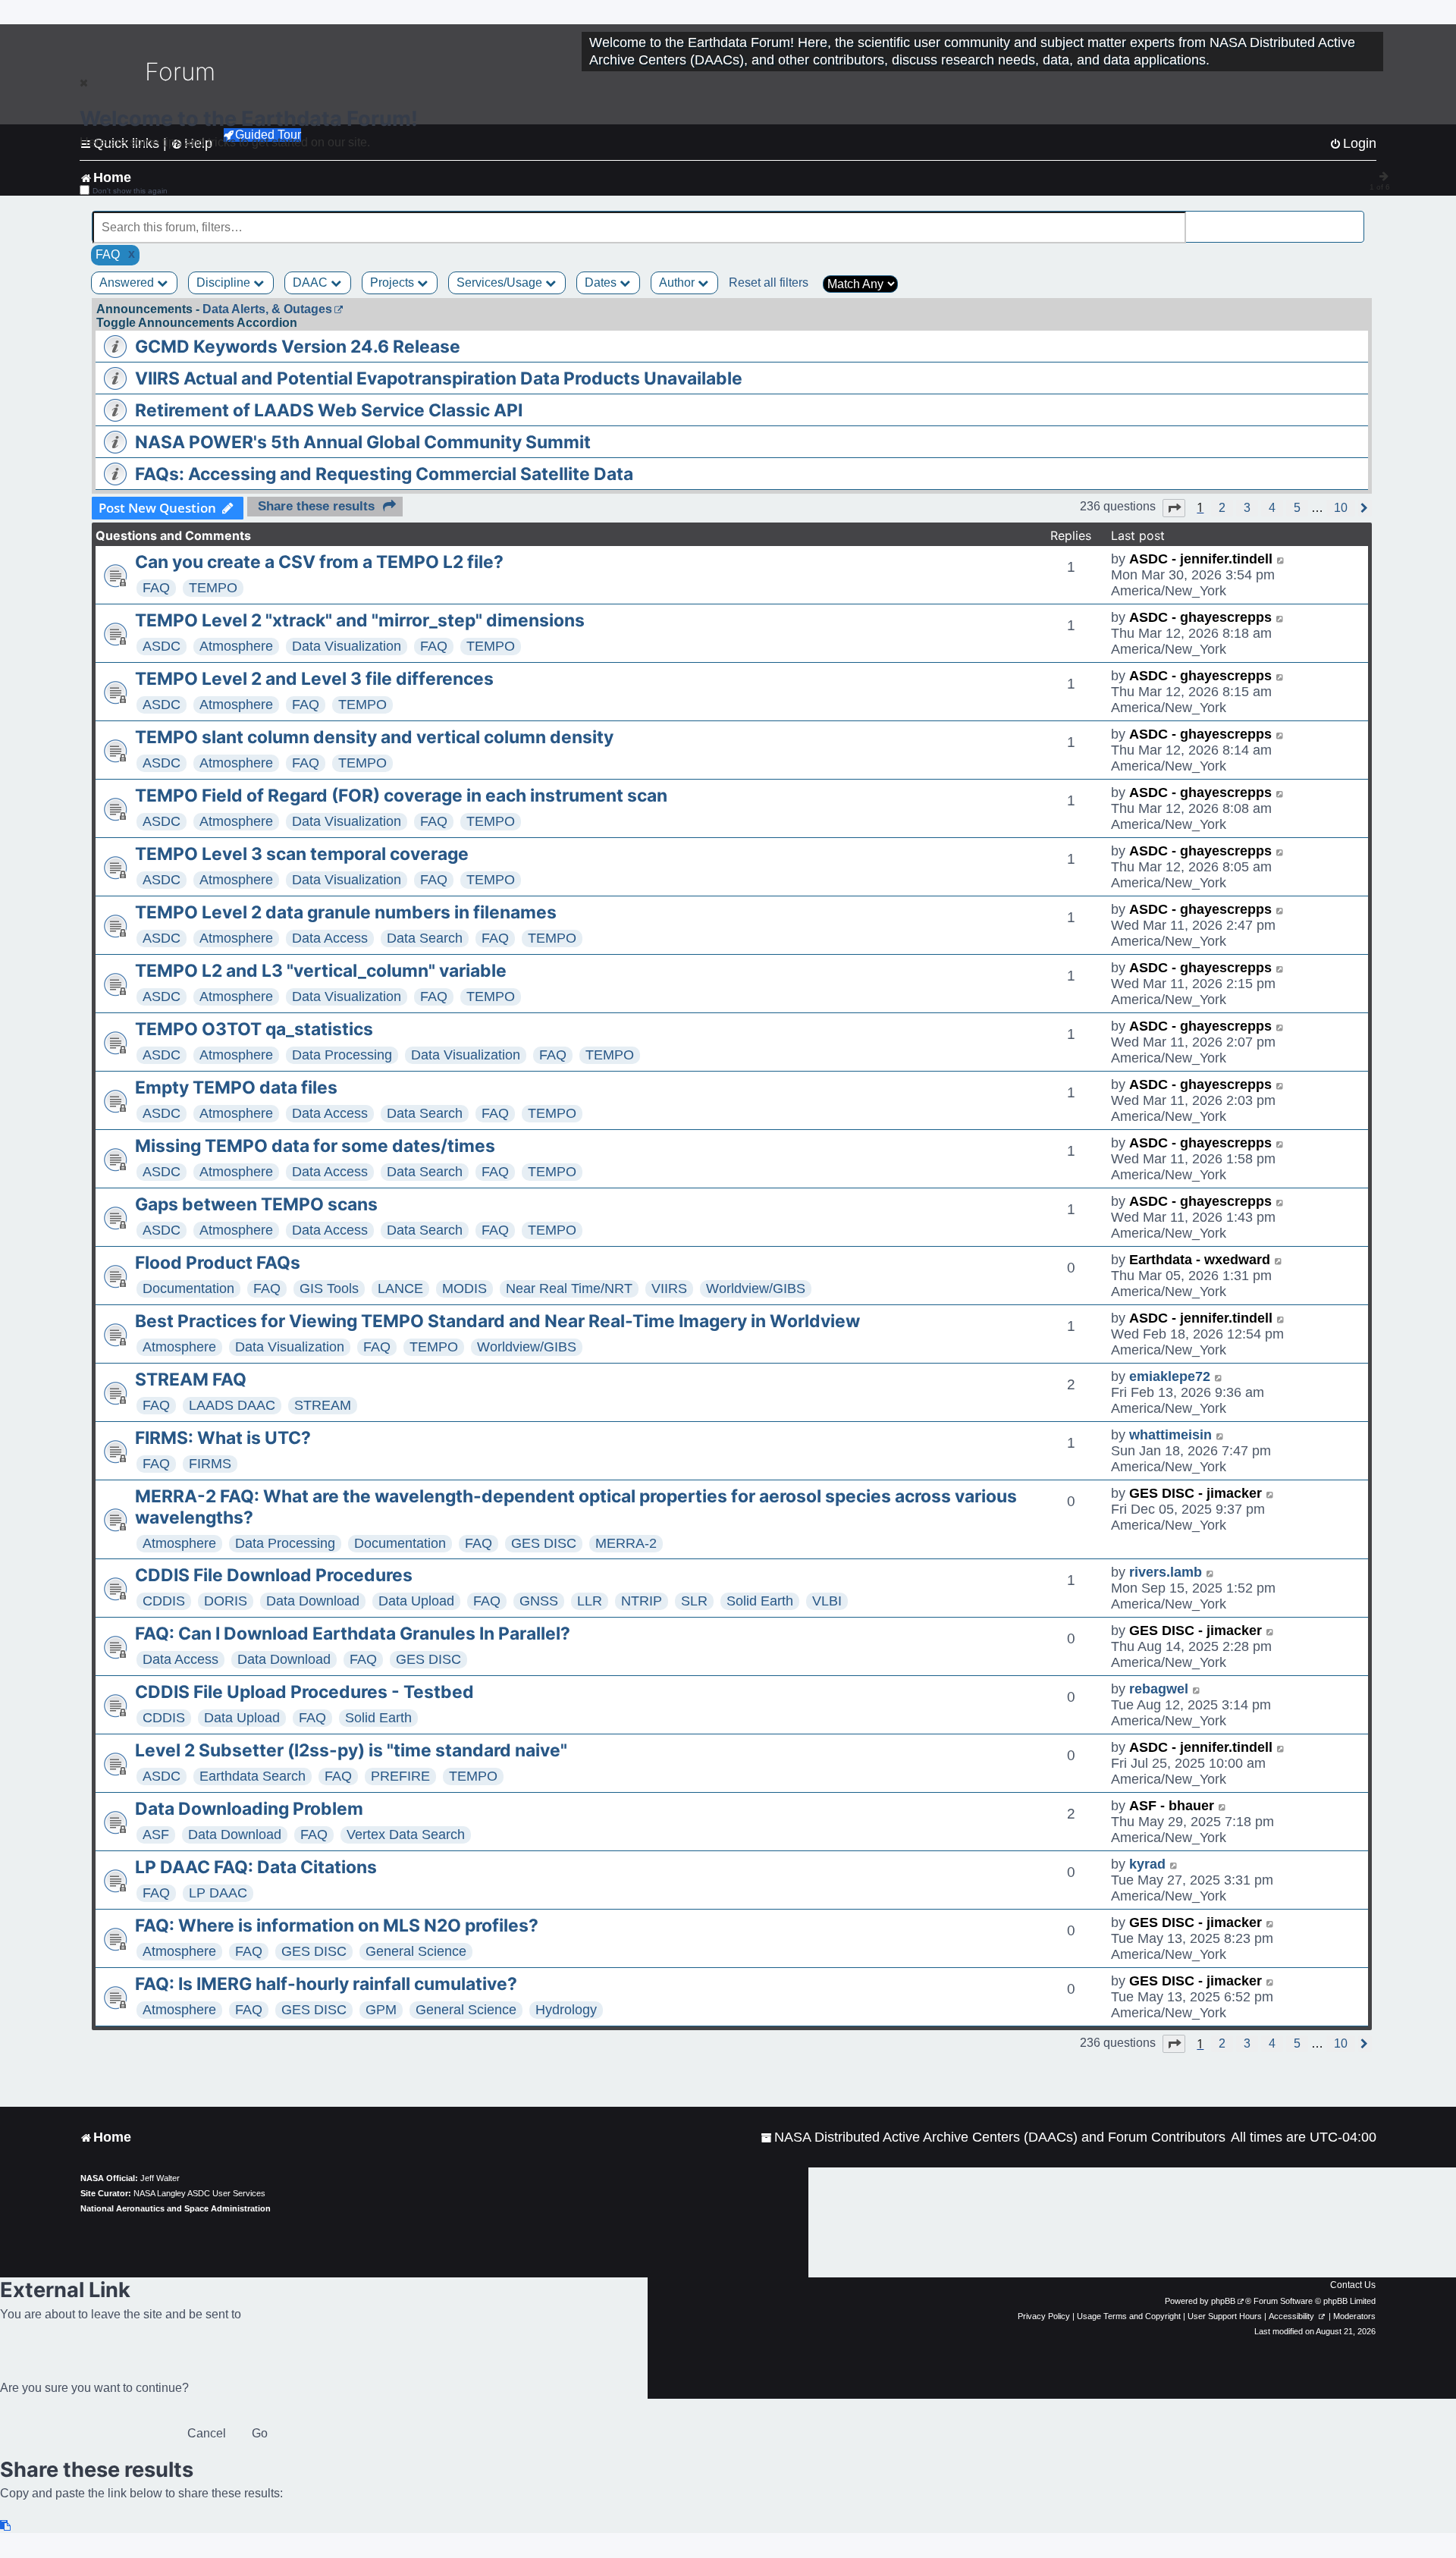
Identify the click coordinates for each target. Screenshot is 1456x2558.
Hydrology (566, 2010)
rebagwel (1159, 1689)
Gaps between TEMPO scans (256, 1204)
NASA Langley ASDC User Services (199, 2193)
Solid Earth (760, 1601)
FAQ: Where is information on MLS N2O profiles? (337, 1926)
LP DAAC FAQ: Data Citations (256, 1867)
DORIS (226, 1601)
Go (260, 2433)
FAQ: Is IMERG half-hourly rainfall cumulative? (326, 1984)
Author (678, 282)
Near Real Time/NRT (569, 1288)
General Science (416, 1951)
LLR (590, 1601)
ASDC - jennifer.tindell (1201, 559)
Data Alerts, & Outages (267, 309)
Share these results (316, 506)
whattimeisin (1170, 1435)
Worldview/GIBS (756, 1288)
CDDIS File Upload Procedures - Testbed (304, 1692)
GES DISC (544, 1543)
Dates (602, 282)
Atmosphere (236, 646)
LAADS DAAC (232, 1405)
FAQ (156, 588)
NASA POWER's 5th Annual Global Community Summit (363, 442)
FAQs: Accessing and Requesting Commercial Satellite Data (384, 474)
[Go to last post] (1281, 559)
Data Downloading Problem (249, 1809)
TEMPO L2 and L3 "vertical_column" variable (321, 971)
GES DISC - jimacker (1196, 1493)
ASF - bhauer (1172, 1806)
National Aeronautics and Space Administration (176, 2208)
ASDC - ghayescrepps (1200, 617)
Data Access (330, 938)
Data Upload (416, 1601)
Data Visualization (347, 646)
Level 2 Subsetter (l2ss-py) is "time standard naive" (351, 1750)
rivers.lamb (1166, 1572)
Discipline (225, 282)
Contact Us (1353, 2285)
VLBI (827, 1601)
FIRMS (210, 1464)
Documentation (188, 1288)
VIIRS (669, 1288)
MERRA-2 (626, 1543)
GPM (381, 2010)
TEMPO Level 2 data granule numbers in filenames (346, 912)
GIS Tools (329, 1288)
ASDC (162, 646)
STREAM (323, 1405)
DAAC (312, 282)
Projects (394, 282)
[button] (1174, 508)
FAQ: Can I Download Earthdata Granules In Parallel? (353, 1634)
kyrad (1147, 1864)
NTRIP (642, 1601)
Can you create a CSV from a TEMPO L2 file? (319, 562)
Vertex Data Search (406, 1835)
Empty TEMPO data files (236, 1088)
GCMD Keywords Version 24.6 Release (298, 347)
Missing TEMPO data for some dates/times (315, 1146)
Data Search (425, 938)
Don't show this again (130, 191)
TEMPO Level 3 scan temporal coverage (302, 854)
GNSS (539, 1601)
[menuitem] (993, 2137)
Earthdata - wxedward (1200, 1260)
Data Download (313, 1601)
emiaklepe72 (1170, 1376)
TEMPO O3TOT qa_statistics (254, 1029)
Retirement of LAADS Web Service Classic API (329, 410)
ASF (156, 1835)
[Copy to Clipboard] (6, 2526)
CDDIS (164, 1601)
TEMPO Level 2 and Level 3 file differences (314, 679)
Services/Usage (501, 282)
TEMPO (213, 588)
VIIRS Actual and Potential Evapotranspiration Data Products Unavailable (439, 378)
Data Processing (342, 1055)
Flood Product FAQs (218, 1263)
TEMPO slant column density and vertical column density (374, 737)
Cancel (207, 2433)
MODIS (464, 1288)
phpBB (1223, 2301)
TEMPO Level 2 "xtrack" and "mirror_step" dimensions (360, 620)
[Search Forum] (1354, 219)
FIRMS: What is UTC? (223, 1438)
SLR (694, 1601)
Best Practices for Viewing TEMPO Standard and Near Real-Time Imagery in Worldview (497, 1321)
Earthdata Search (253, 1776)
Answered (128, 282)
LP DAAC (218, 1893)
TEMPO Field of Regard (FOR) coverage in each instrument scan (401, 796)
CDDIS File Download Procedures (274, 1575)
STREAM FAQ (191, 1379)
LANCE (400, 1288)
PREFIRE (400, 1776)
